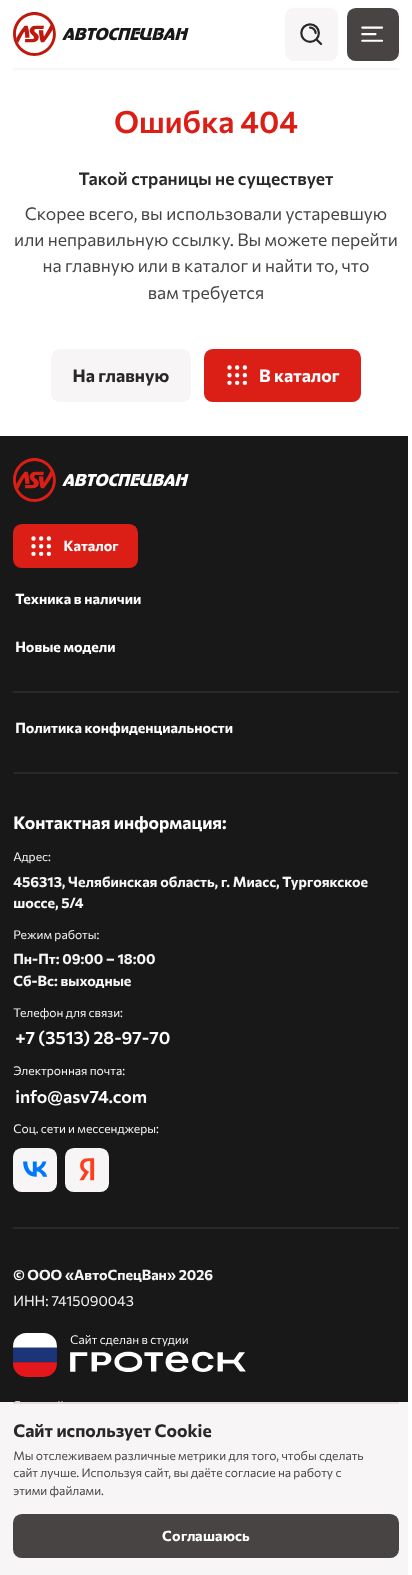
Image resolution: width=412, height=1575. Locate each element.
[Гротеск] (129, 1355)
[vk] (35, 1170)
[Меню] (373, 34)
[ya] (87, 1170)
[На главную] (101, 34)
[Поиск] (311, 34)
